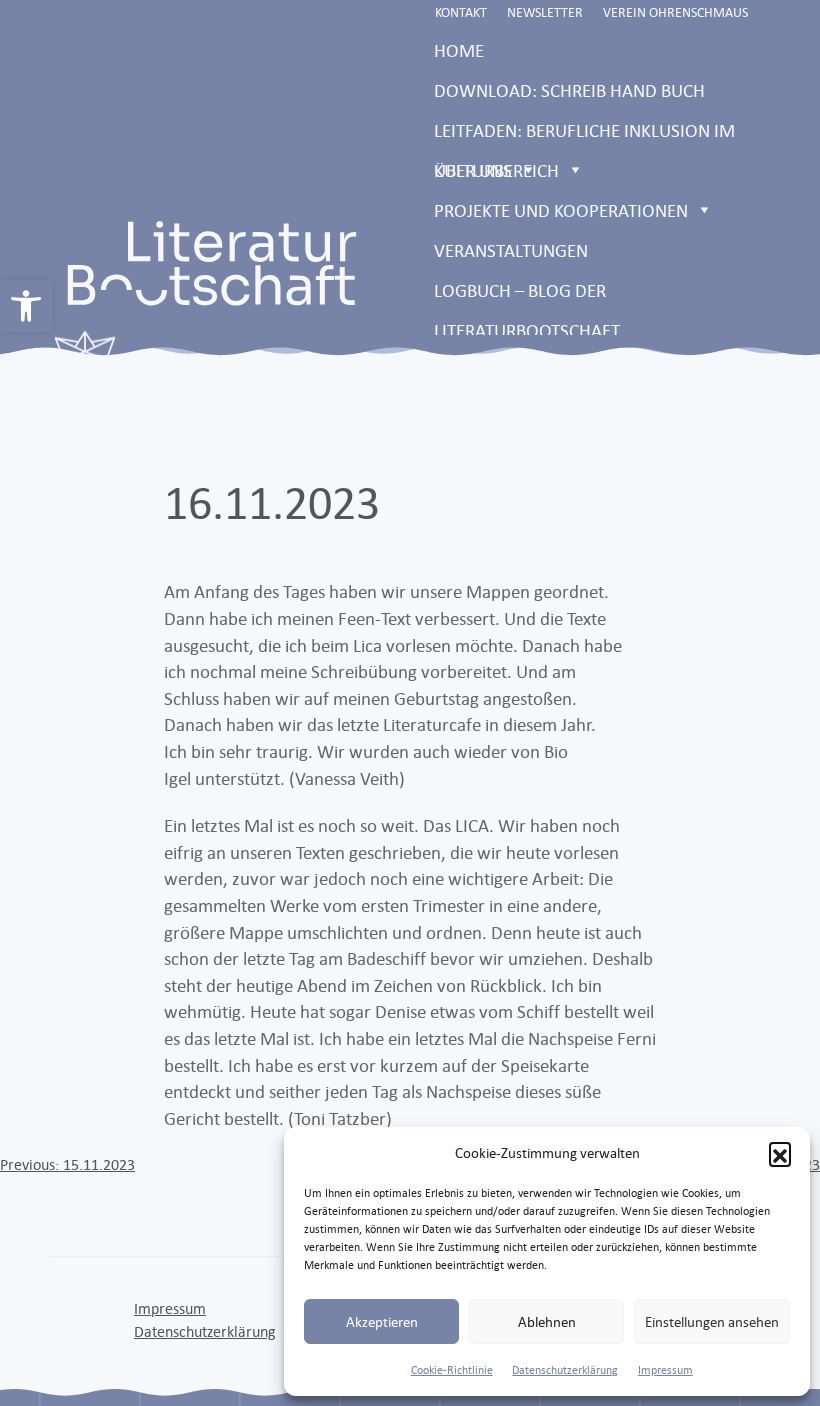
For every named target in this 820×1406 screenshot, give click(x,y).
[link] (26, 306)
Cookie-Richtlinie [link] (452, 1370)
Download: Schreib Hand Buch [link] (569, 90)
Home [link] (459, 50)
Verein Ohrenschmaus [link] (675, 12)
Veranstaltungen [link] (511, 250)
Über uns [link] (473, 170)
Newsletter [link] (545, 12)
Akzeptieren (382, 1321)
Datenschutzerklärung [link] (565, 1370)
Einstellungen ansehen (712, 1321)
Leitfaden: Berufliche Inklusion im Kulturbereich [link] (584, 134)
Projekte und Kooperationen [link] (561, 210)
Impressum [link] (665, 1370)
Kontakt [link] (461, 12)
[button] (780, 1153)
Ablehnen (547, 1321)
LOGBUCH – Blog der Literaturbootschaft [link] (527, 294)
